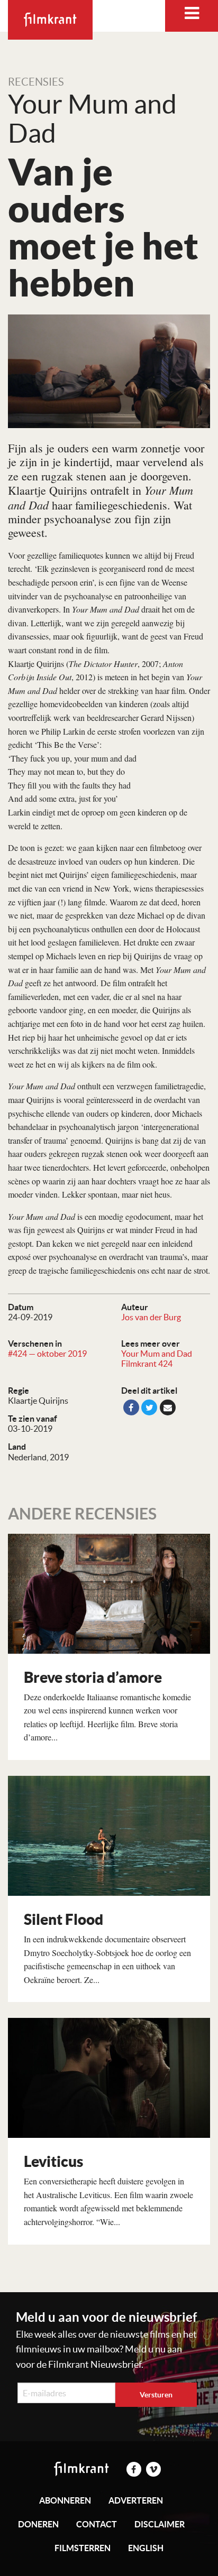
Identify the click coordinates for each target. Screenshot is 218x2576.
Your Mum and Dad (157, 1354)
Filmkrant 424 (147, 1364)
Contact (97, 2524)
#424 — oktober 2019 (47, 1354)
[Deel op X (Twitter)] (149, 1407)
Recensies (36, 82)
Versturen (156, 2395)
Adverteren (136, 2500)
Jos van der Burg (151, 1317)
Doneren (38, 2524)
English (146, 2548)
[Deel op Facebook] (131, 1407)
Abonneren (65, 2500)
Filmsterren (83, 2548)
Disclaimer (160, 2524)
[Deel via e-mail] (168, 1407)
